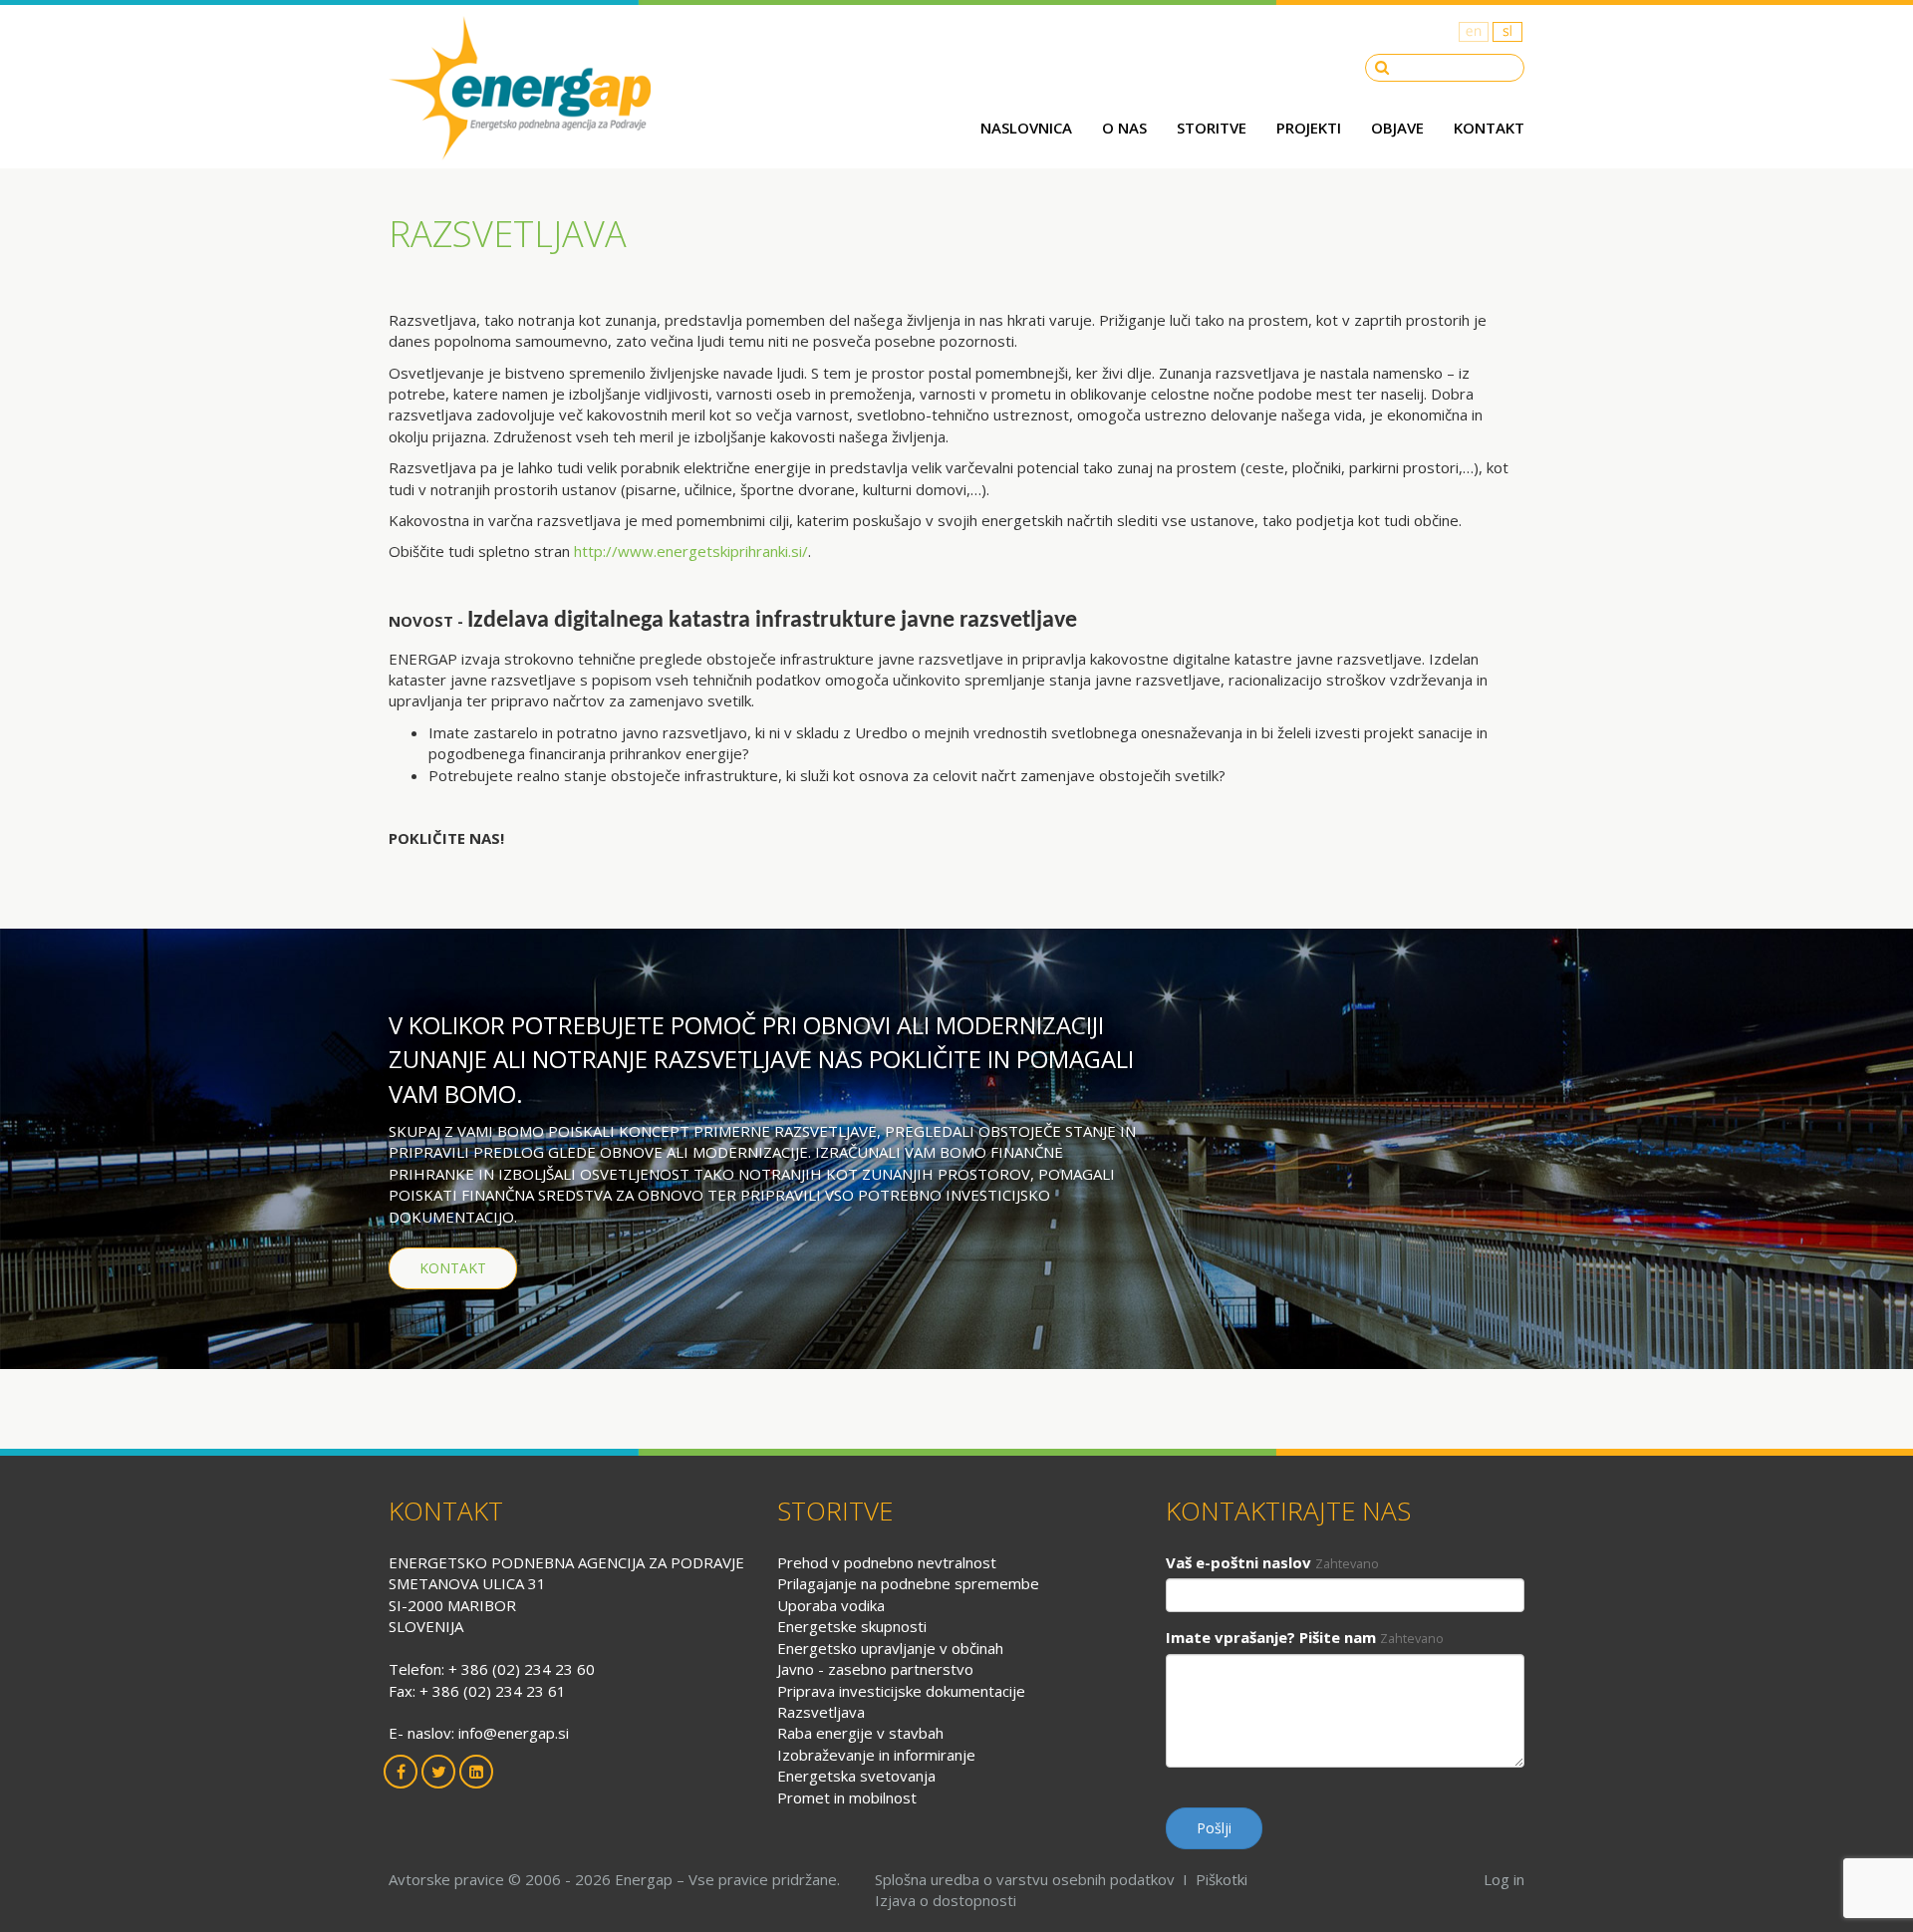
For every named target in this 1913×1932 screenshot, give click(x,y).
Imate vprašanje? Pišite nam (1271, 1637)
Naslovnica (1026, 128)
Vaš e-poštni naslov (1238, 1562)
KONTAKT (453, 1268)
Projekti (1309, 128)
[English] (1474, 31)
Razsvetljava (821, 1712)
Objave (1397, 128)
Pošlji (1214, 1828)
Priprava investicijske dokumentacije (901, 1691)
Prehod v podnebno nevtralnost (887, 1562)
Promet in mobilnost (847, 1797)
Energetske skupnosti (852, 1626)
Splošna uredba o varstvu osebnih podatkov (1025, 1879)
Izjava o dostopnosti (946, 1900)
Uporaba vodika (831, 1605)
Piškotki (1222, 1879)
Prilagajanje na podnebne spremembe (908, 1583)
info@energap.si (514, 1733)
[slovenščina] (1507, 31)
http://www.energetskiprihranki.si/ (691, 551)
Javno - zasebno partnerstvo (875, 1669)
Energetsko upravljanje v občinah (890, 1648)
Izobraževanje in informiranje (876, 1755)
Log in (1504, 1879)
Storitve (1212, 128)
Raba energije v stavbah (860, 1733)
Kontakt (1489, 128)
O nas (1124, 128)
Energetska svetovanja (856, 1776)
